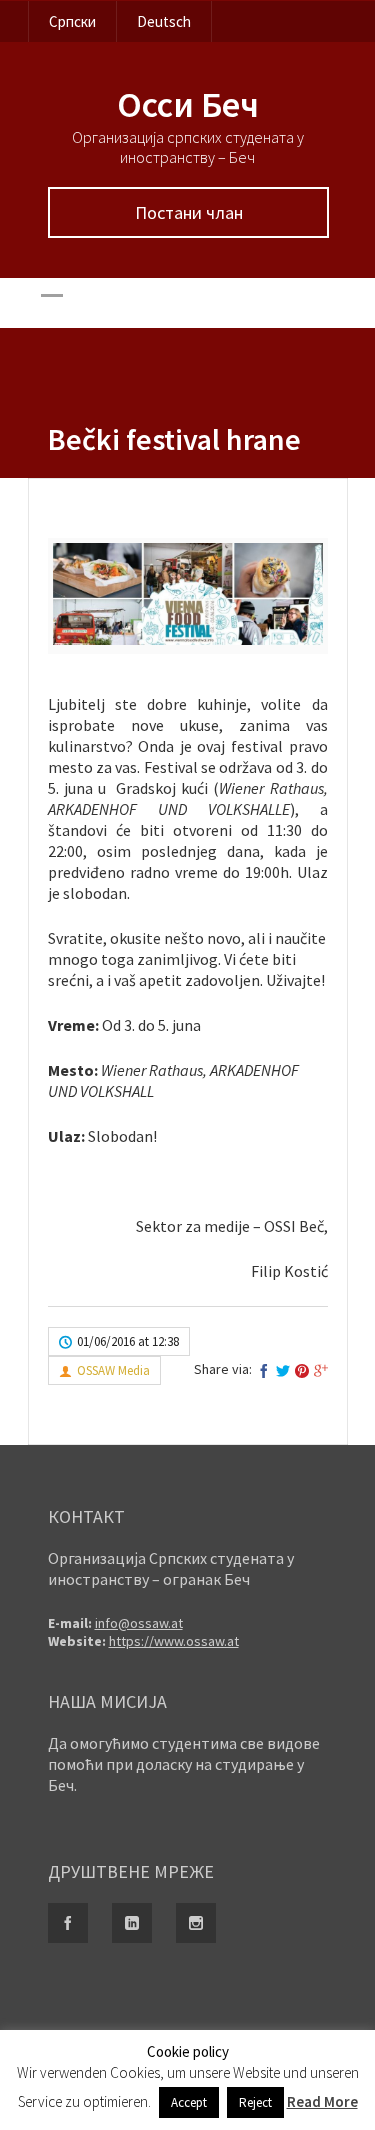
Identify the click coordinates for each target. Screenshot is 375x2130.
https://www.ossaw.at (174, 1641)
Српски (72, 21)
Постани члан (188, 212)
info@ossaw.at (139, 1623)
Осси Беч (188, 104)
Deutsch (164, 21)
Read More (322, 2101)
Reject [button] (255, 2102)
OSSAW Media (113, 1370)
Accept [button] (189, 2102)
